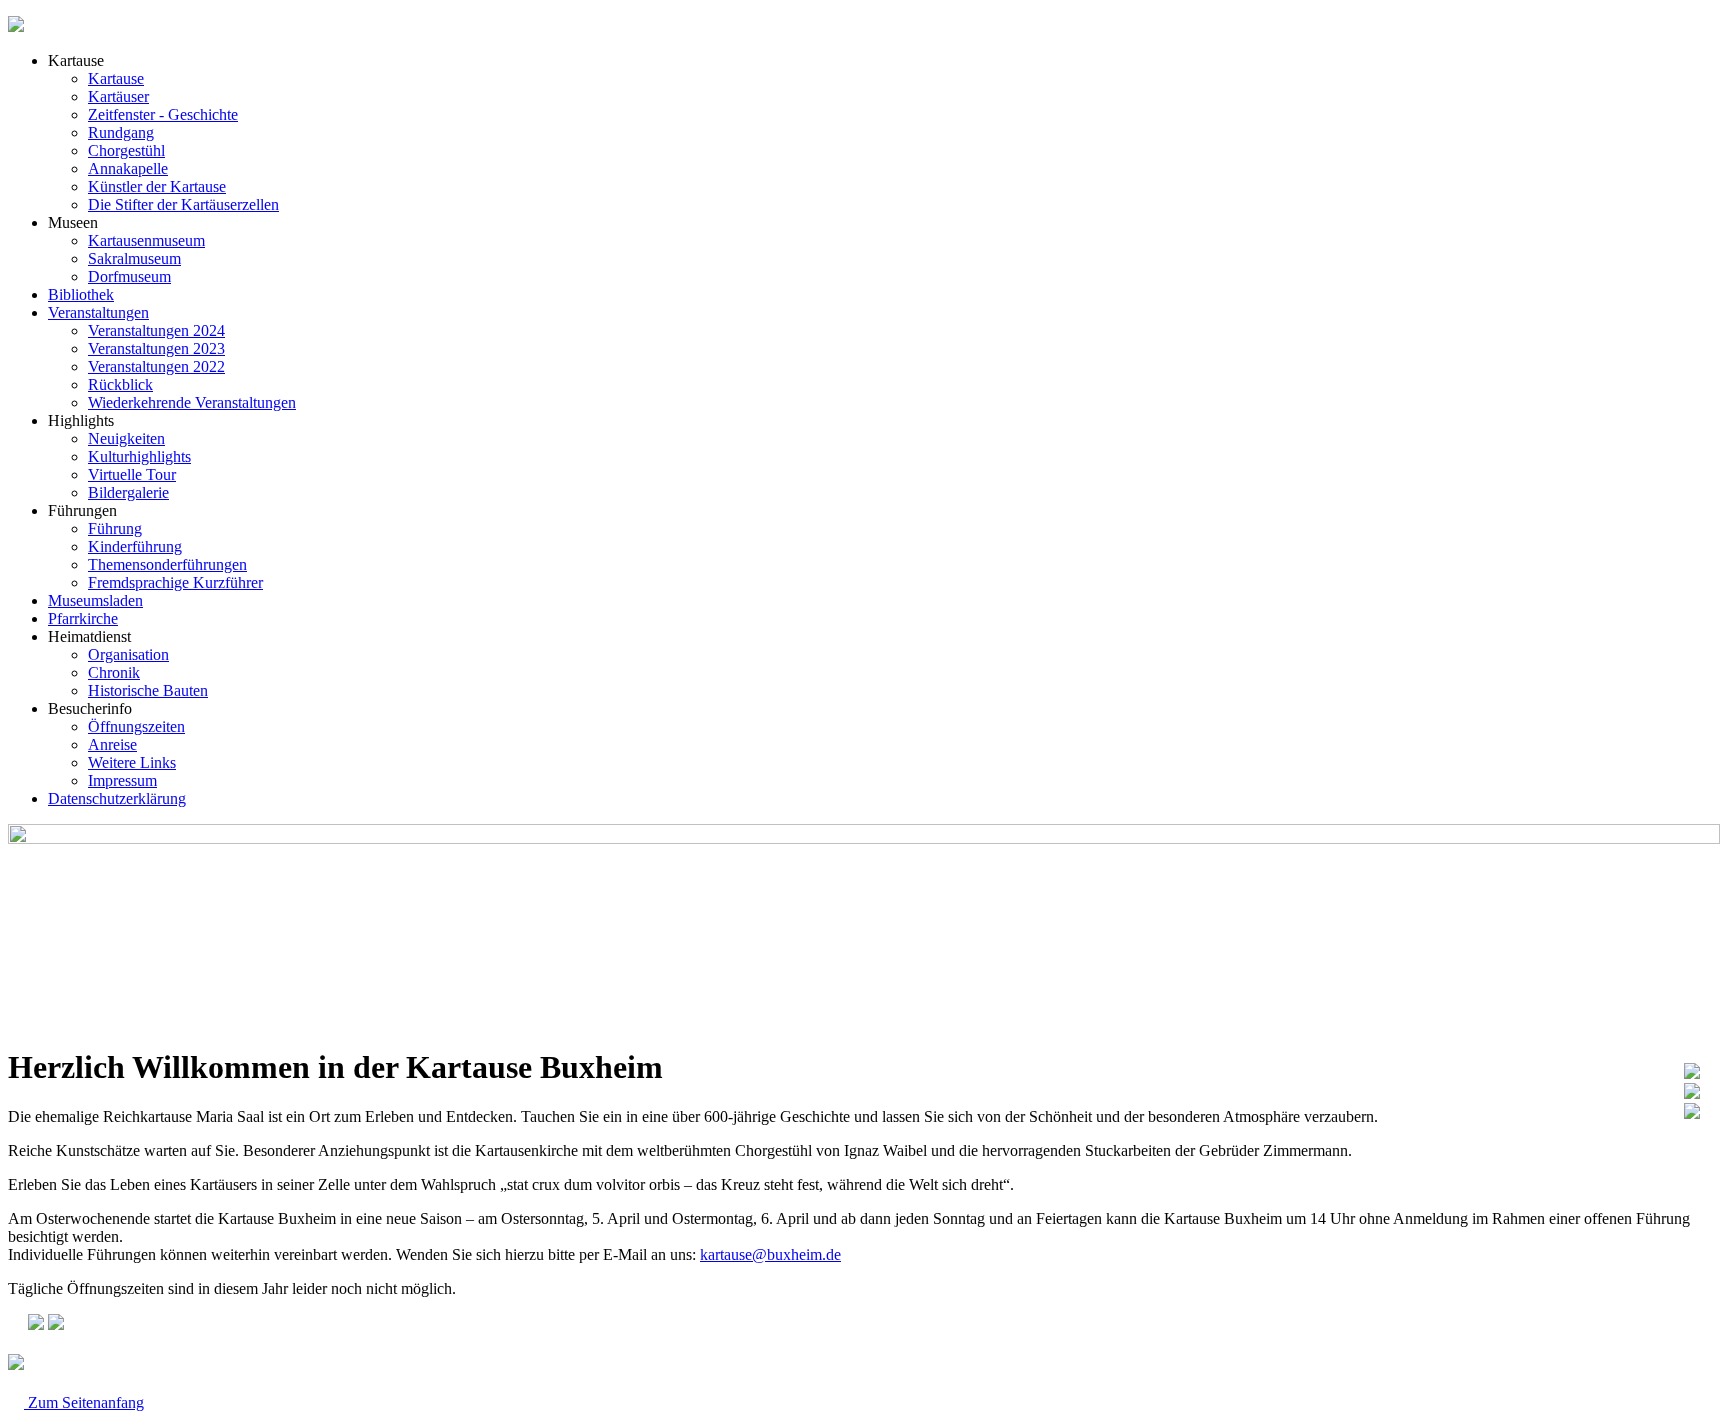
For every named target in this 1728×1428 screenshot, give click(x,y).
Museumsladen (95, 600)
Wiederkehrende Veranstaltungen (192, 402)
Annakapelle (128, 168)
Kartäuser (118, 96)
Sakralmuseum (134, 258)
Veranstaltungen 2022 (156, 366)
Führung (115, 528)
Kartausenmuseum (146, 240)
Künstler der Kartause (157, 186)
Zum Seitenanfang (84, 1402)
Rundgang (121, 132)
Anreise (112, 744)
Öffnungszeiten (136, 726)
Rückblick (120, 384)
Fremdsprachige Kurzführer (175, 582)
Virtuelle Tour (132, 474)
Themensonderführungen (167, 564)
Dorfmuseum (129, 276)
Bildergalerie (128, 492)
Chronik (114, 672)
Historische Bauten (148, 690)
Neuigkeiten (126, 438)
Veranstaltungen (98, 312)
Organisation (128, 654)
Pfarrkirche (83, 618)
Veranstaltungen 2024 (156, 330)
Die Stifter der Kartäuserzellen (183, 204)
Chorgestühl (126, 150)
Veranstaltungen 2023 (156, 348)
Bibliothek (81, 294)
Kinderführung (135, 546)
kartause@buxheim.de (770, 1254)
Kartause (116, 78)
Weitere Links (132, 762)
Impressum (122, 780)
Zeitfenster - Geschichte (163, 114)
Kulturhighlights (139, 456)
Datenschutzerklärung (117, 798)
